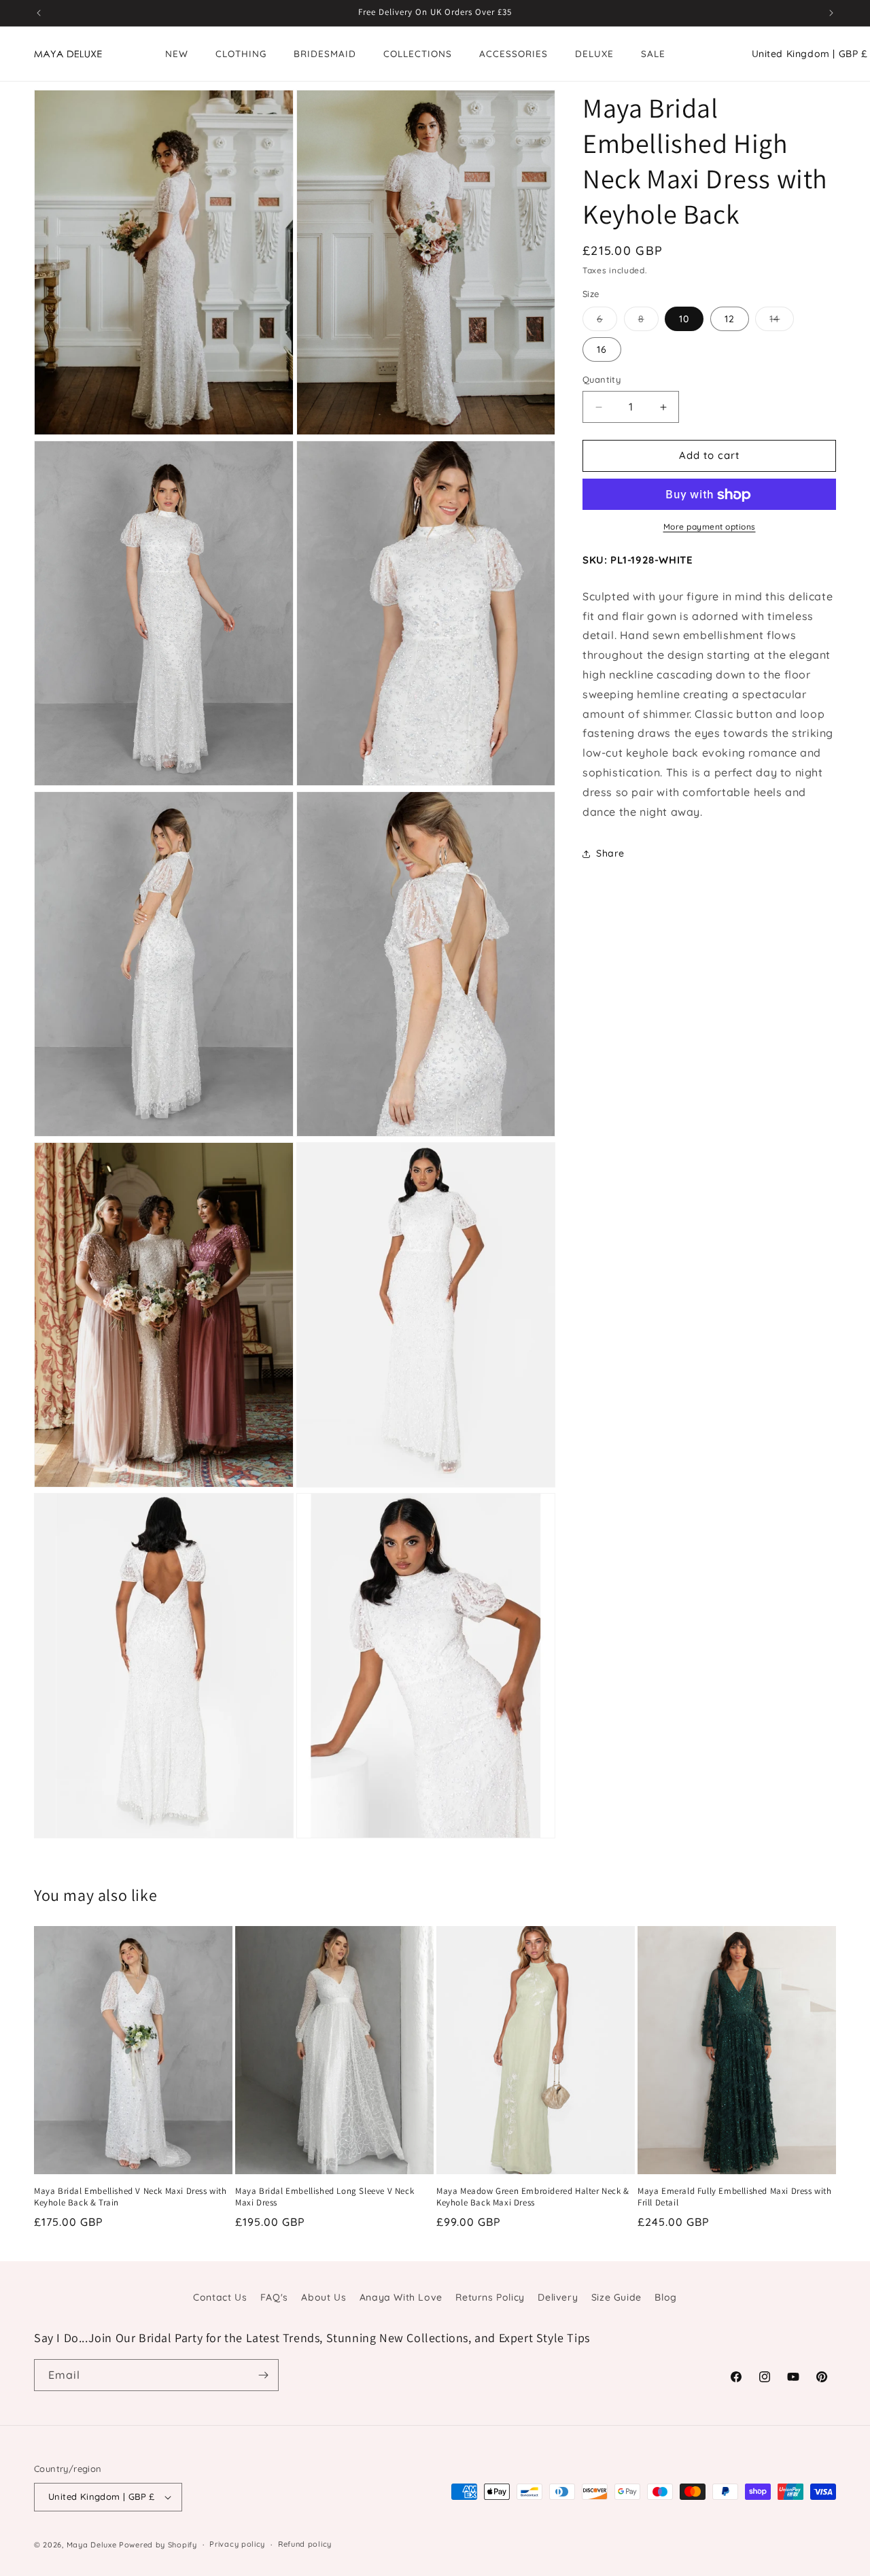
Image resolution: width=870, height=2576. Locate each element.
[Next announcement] (831, 13)
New (177, 53)
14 (782, 322)
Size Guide (616, 2297)
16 (602, 350)
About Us (324, 2297)
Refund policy (305, 2544)
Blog (665, 2297)
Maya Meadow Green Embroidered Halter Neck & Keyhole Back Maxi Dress (533, 2197)
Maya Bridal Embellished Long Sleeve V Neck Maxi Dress (325, 2197)
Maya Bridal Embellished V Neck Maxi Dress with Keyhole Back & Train (130, 2197)
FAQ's (274, 2297)
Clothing (241, 53)
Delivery (558, 2297)
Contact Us (220, 2297)
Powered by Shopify (158, 2545)
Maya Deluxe (92, 2545)
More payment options (710, 527)
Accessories (514, 53)
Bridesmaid (325, 53)
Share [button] (610, 853)
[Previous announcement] (39, 13)
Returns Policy (490, 2297)
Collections (418, 53)
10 (684, 320)
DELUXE (594, 53)
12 (730, 320)
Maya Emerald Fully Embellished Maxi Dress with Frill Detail (735, 2197)
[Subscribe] (263, 2375)
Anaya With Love (401, 2297)
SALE (653, 53)
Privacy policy (237, 2544)
